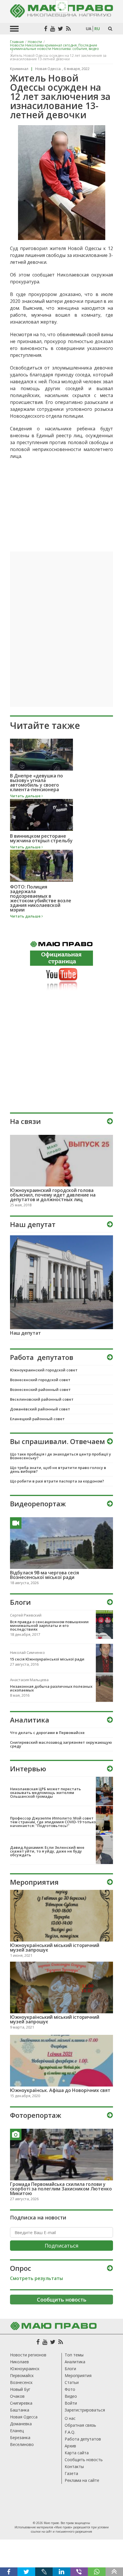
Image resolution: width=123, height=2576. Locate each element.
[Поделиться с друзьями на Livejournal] (44, 2572)
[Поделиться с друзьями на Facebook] (9, 2572)
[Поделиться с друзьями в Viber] (79, 2572)
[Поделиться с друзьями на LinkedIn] (61, 2572)
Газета (71, 2473)
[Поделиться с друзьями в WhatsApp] (97, 2572)
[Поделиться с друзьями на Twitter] (26, 2572)
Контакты (74, 2466)
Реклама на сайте (82, 2480)
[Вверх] (114, 2572)
